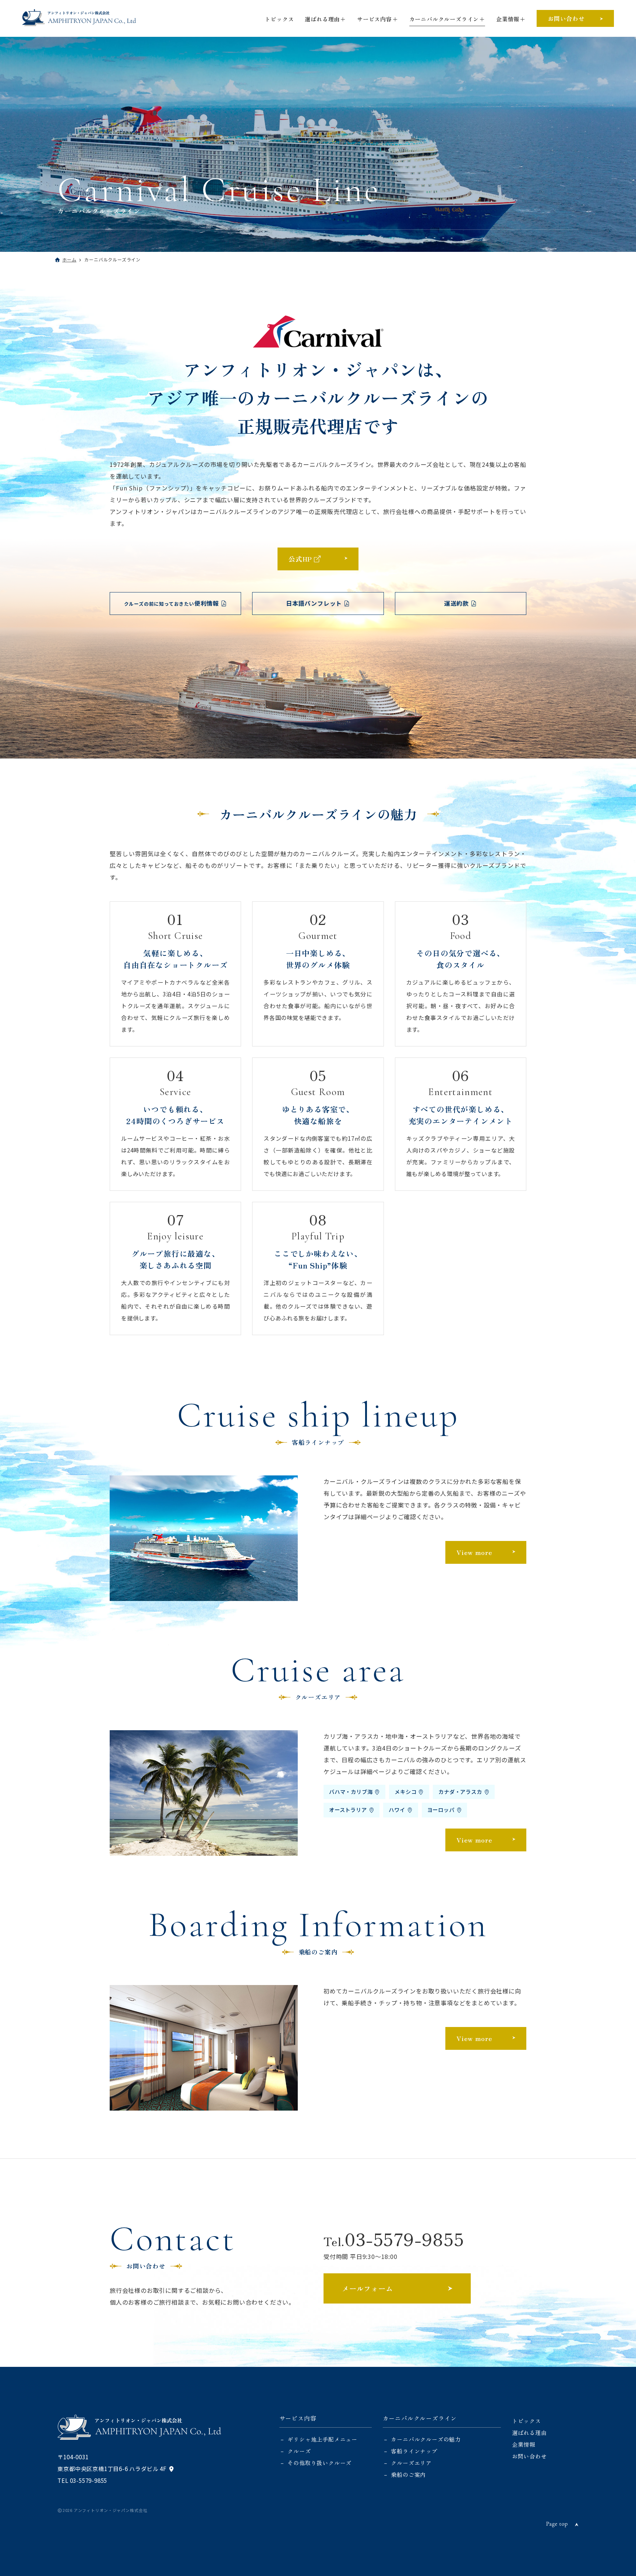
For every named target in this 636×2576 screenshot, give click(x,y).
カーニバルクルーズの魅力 (426, 2439)
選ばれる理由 (322, 19)
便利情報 (172, 603)
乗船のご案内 (408, 2474)
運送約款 (457, 603)
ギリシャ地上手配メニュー (322, 2439)
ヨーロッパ (441, 1810)
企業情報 (508, 19)
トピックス (279, 19)
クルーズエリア (411, 2463)
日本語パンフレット (314, 603)
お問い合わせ (566, 18)
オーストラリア (348, 1810)
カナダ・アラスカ (460, 1792)
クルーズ (299, 2451)
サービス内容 (374, 19)
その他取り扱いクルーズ (319, 2463)
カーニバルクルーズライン (444, 19)
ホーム (69, 259)
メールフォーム (368, 2288)
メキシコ (405, 1792)
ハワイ (397, 1810)
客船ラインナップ (414, 2451)
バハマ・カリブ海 (351, 1792)
